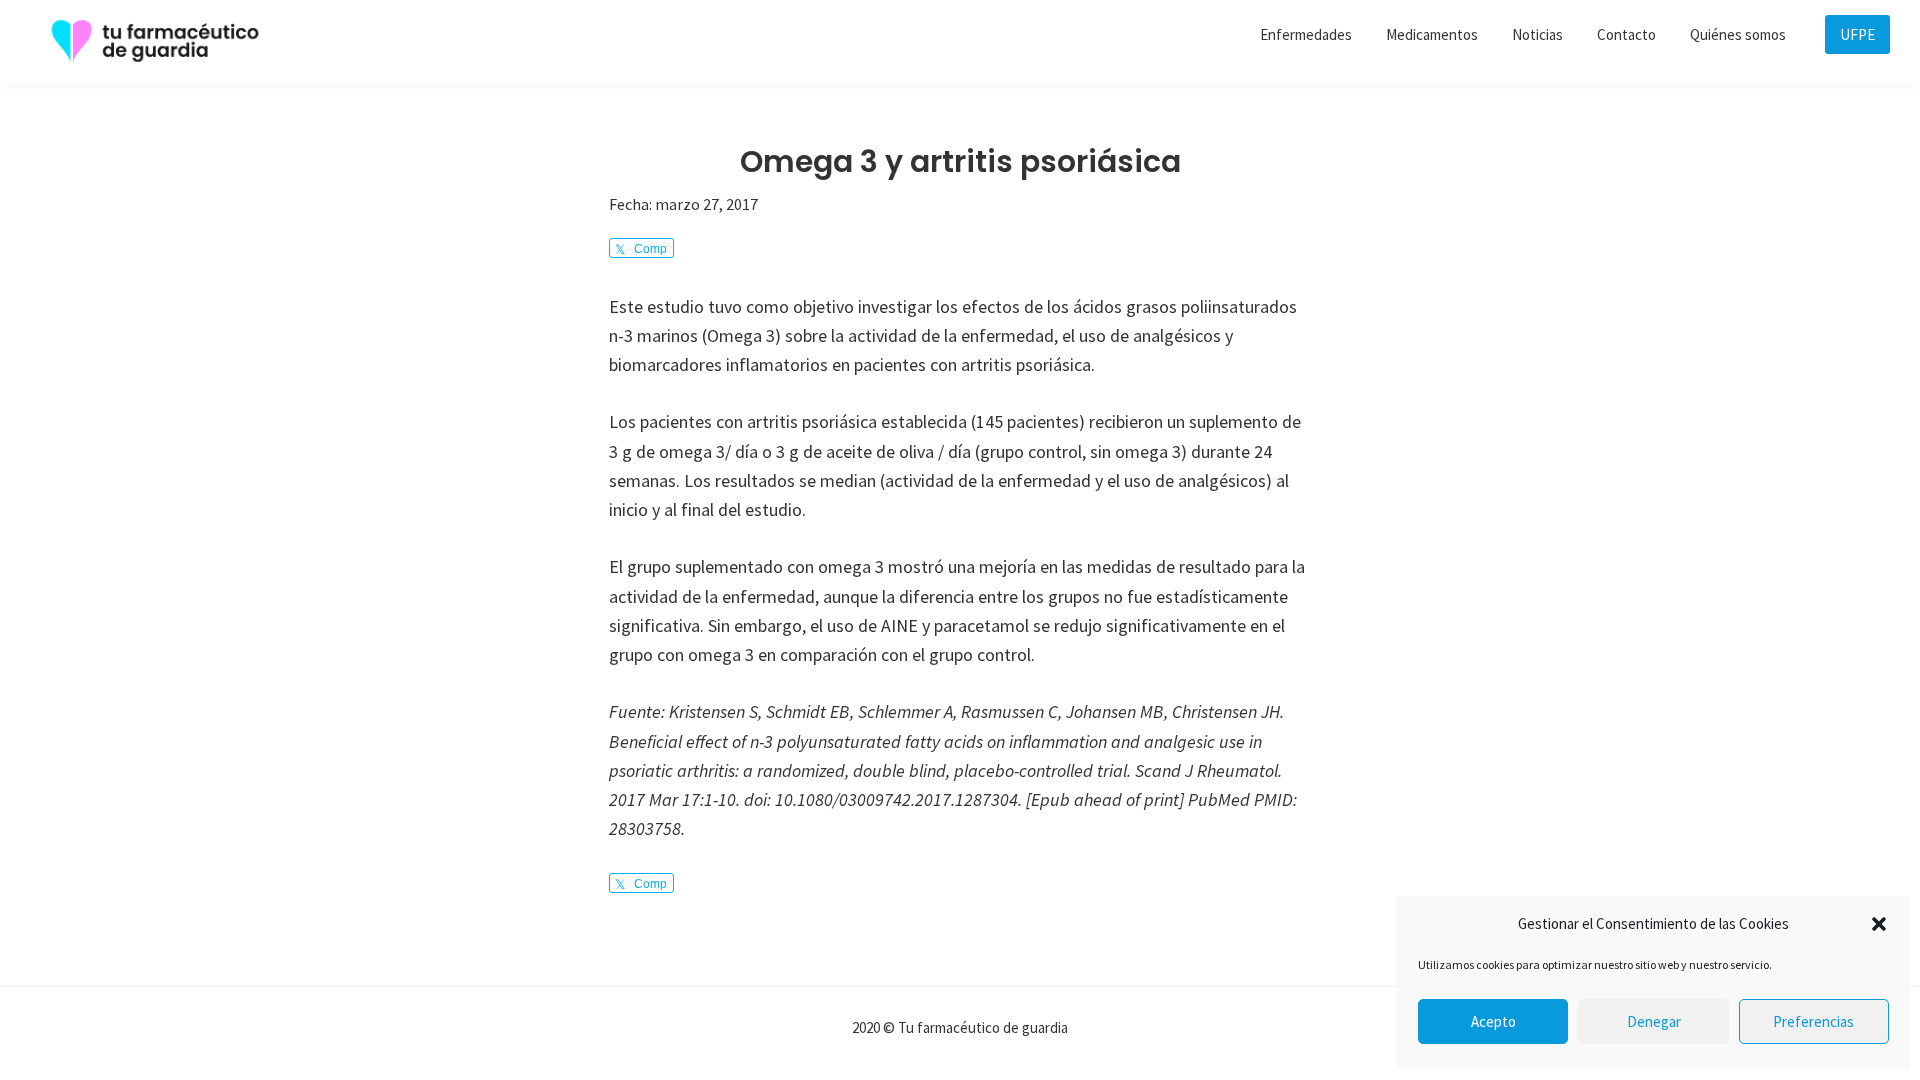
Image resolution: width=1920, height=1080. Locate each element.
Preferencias (1813, 1021)
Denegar (1654, 1021)
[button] (1879, 924)
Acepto (1493, 1021)
